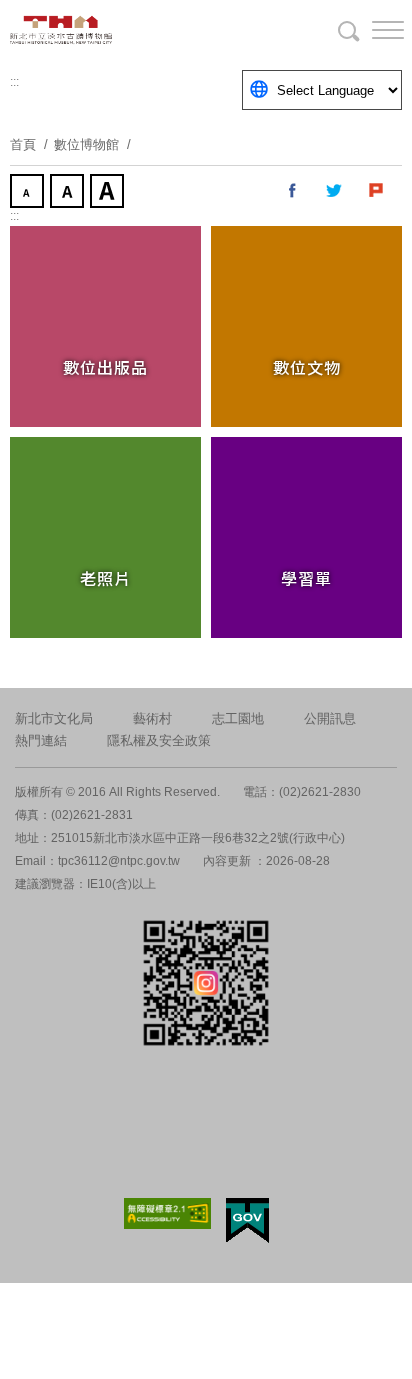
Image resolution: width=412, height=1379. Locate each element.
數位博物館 (86, 144)
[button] (372, 30)
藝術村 (152, 718)
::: (14, 82)
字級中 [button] (69, 193)
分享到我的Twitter (335, 191)
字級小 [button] (29, 193)
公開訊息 (330, 718)
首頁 (23, 144)
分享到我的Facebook (293, 191)
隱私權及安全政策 (159, 740)
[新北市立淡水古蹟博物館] (110, 30)
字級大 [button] (109, 193)
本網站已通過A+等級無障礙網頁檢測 (168, 1213)
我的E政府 (247, 1220)
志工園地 (238, 718)
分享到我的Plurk (377, 191)
